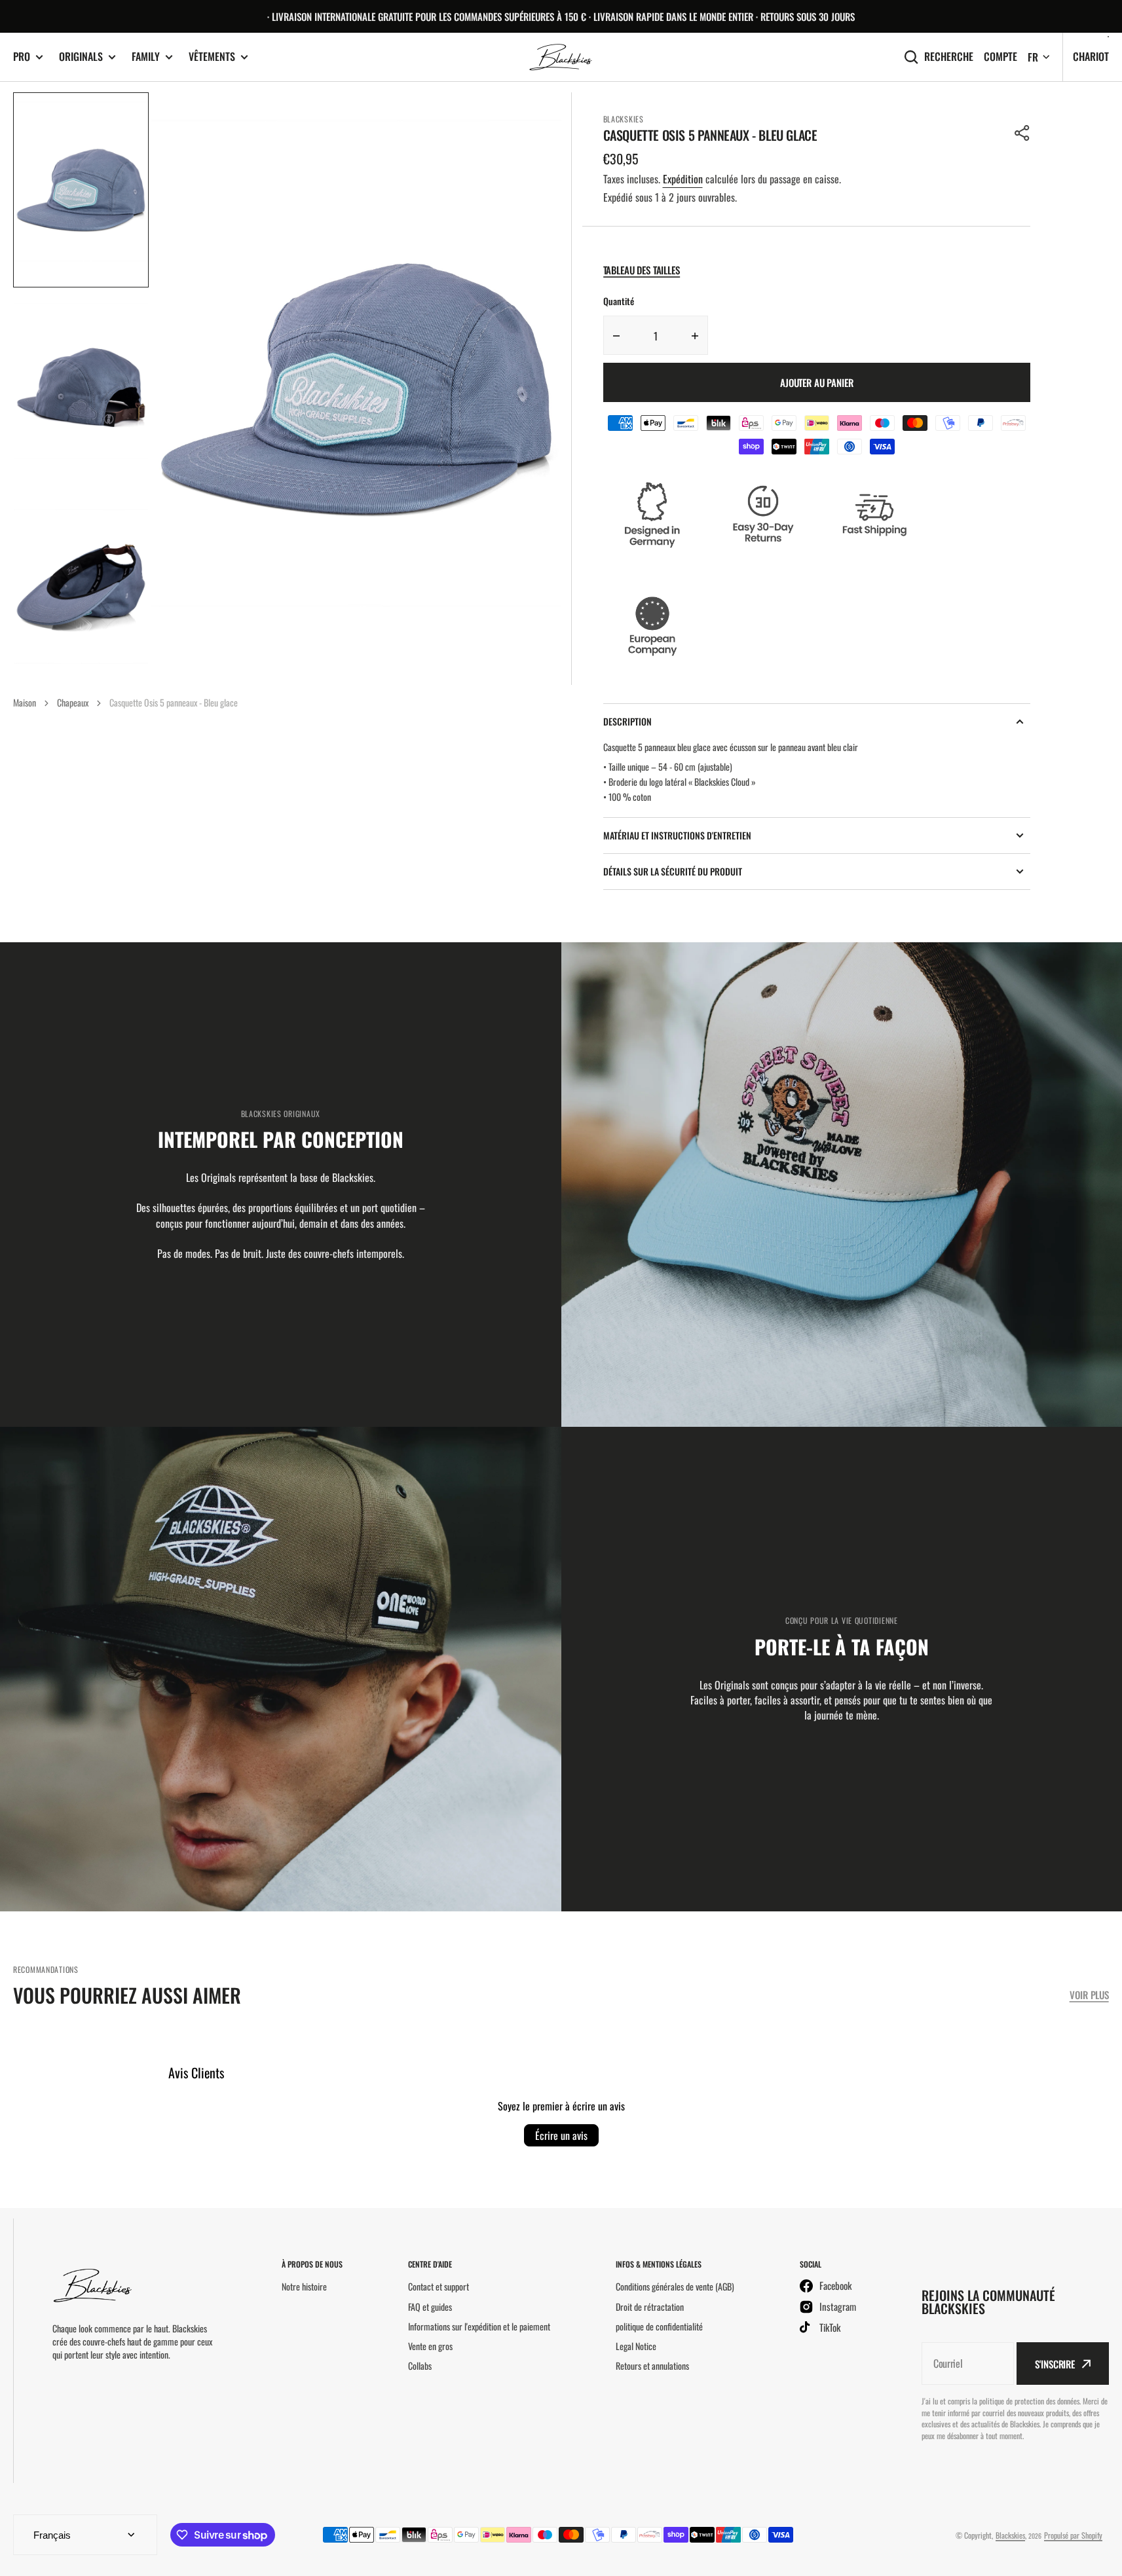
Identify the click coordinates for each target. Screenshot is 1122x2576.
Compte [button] (1000, 57)
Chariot (1091, 56)
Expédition (683, 179)
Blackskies (1010, 2535)
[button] (1022, 133)
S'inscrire (1055, 2364)
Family (146, 57)
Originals (81, 57)
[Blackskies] (561, 57)
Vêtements (212, 57)
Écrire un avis (561, 2135)
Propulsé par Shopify (1073, 2535)
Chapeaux (73, 702)
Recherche (949, 57)
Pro (22, 57)
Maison (25, 702)
